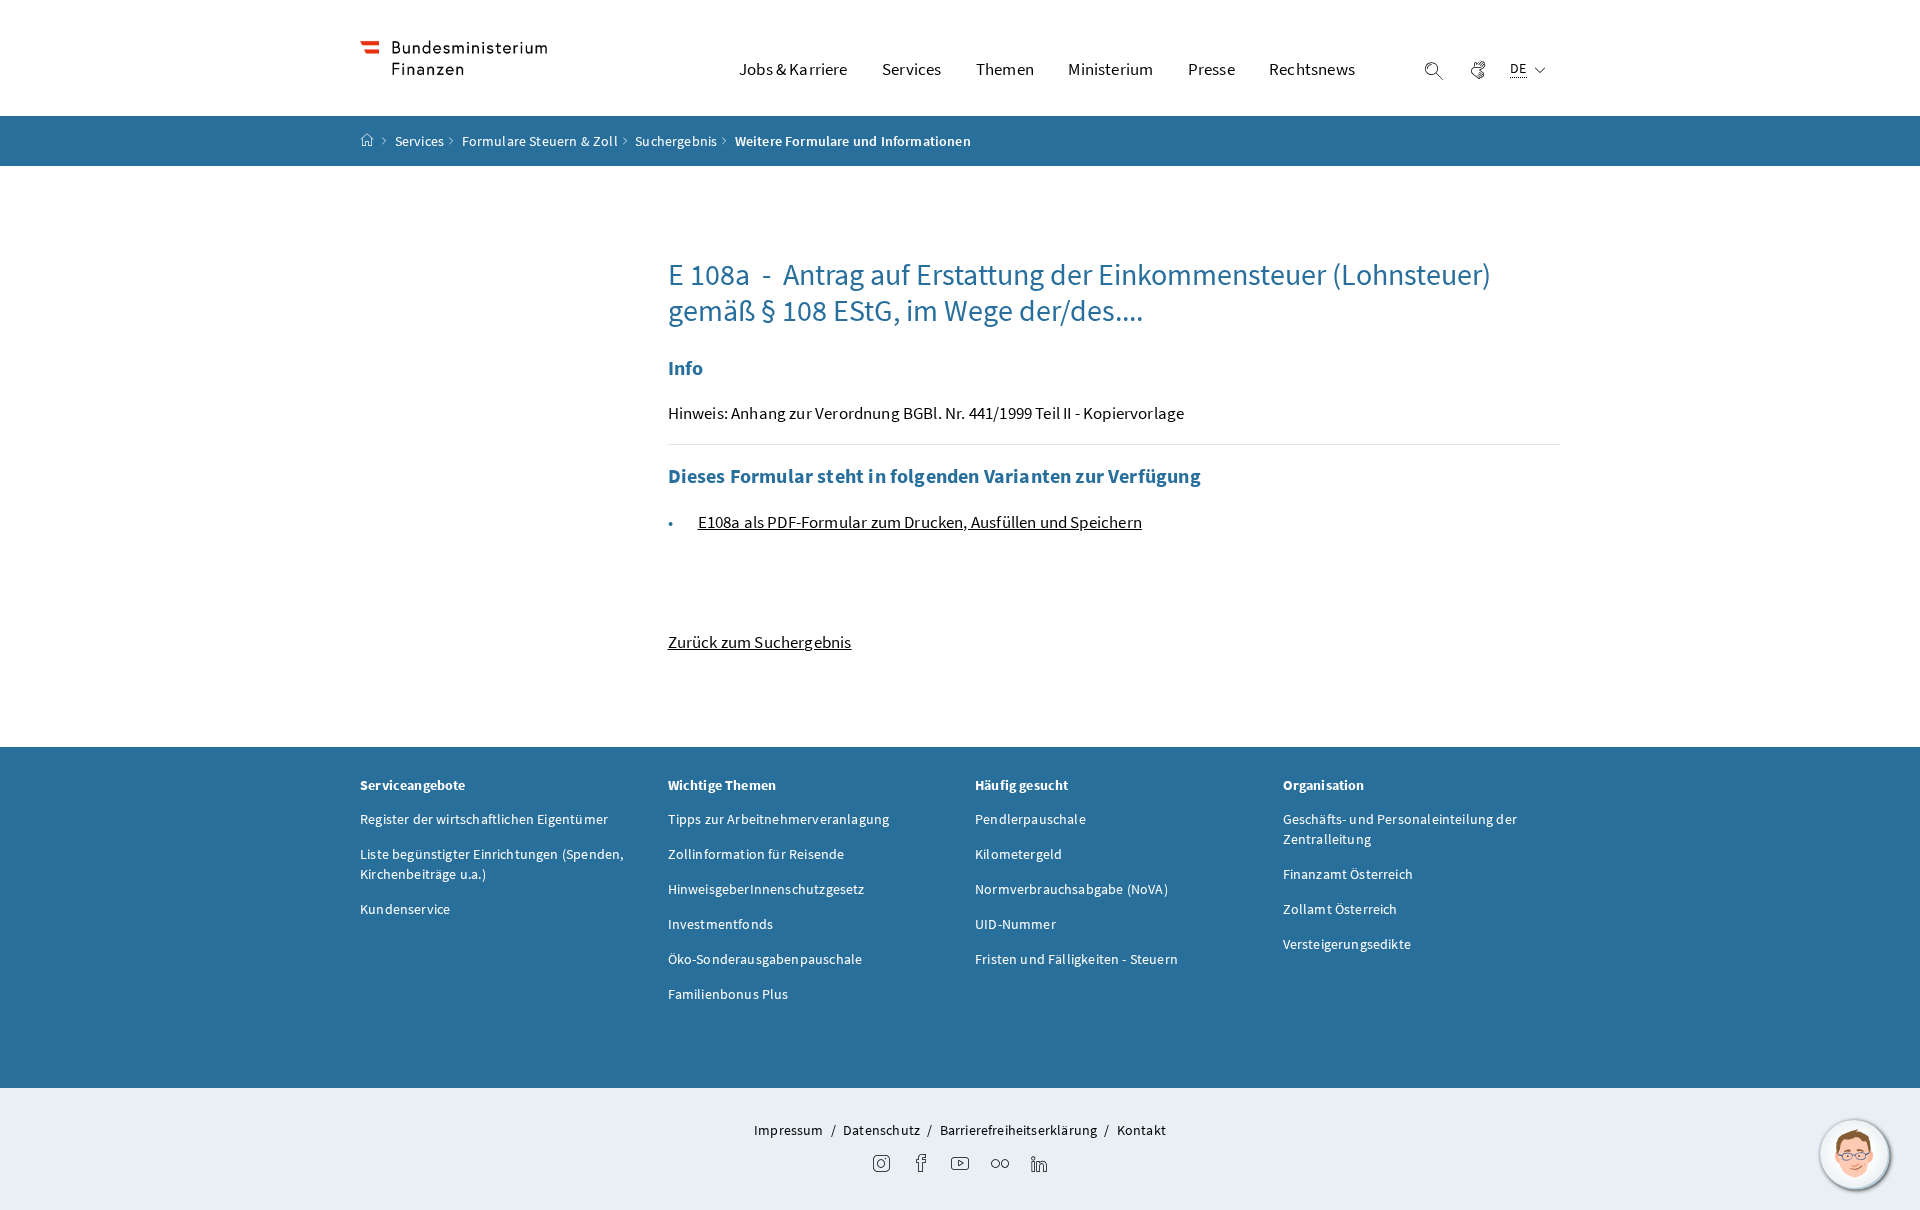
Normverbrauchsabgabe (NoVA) (1071, 889)
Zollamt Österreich (1340, 909)
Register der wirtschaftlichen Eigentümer (484, 819)
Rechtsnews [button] (1312, 69)
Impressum (789, 1130)
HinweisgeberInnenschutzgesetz (766, 889)
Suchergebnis (676, 141)
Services (419, 141)
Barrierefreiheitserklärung (1019, 1130)
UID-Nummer (1015, 924)
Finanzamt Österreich (1348, 874)
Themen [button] (1005, 69)
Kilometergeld (1018, 854)
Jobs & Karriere (793, 69)
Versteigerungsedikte (1347, 944)
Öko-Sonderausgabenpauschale (765, 959)
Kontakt (1141, 1130)
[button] (1855, 1155)
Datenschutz (881, 1130)
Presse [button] (1211, 69)
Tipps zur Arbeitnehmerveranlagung (779, 819)
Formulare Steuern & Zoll (540, 141)
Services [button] (911, 69)
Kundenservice (405, 909)
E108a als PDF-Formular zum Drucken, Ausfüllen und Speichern (920, 522)
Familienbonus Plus (728, 994)
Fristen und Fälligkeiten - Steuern (1076, 959)
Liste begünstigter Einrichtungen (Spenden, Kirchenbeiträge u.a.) (491, 864)
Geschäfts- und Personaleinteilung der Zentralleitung (1400, 829)
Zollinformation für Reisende (756, 854)
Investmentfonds (721, 924)
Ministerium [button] (1110, 69)
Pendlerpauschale (1030, 819)
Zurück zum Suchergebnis (760, 642)
